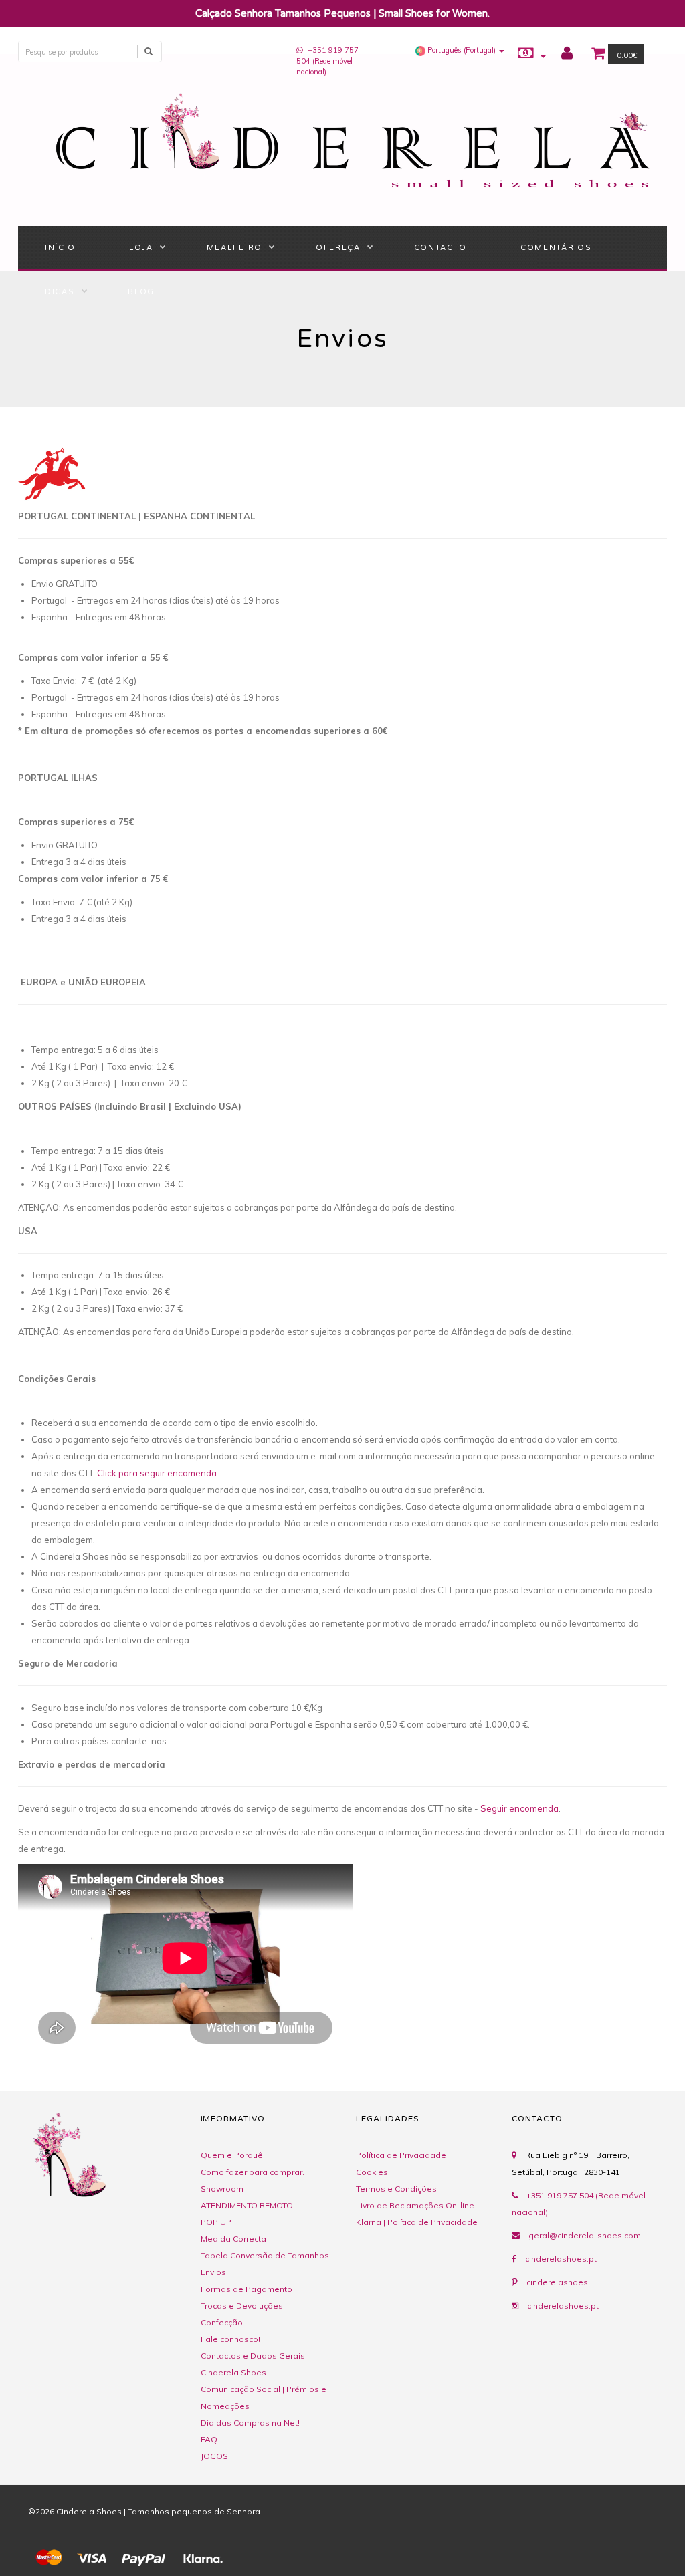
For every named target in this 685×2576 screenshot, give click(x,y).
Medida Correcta (233, 2239)
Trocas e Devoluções (242, 2306)
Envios (213, 2272)
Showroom (222, 2189)
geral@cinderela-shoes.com (585, 2235)
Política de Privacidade (401, 2155)
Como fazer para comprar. (253, 2172)
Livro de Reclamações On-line (415, 2205)
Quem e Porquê (232, 2155)
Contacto (441, 248)
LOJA (141, 248)
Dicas (60, 292)
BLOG (141, 292)
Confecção (222, 2322)
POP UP (216, 2222)
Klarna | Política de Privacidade (417, 2222)
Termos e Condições (396, 2189)
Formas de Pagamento (247, 2289)
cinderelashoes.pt (561, 2259)
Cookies (372, 2172)
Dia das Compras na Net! (250, 2423)
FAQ (209, 2439)
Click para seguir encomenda (157, 1473)
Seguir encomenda (519, 1808)
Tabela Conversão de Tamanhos (265, 2255)
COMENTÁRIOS (556, 248)
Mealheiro (234, 248)
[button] (460, 50)
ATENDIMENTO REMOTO (247, 2205)
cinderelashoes (557, 2282)
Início (60, 248)
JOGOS (214, 2456)
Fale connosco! (230, 2339)
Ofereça (338, 248)
